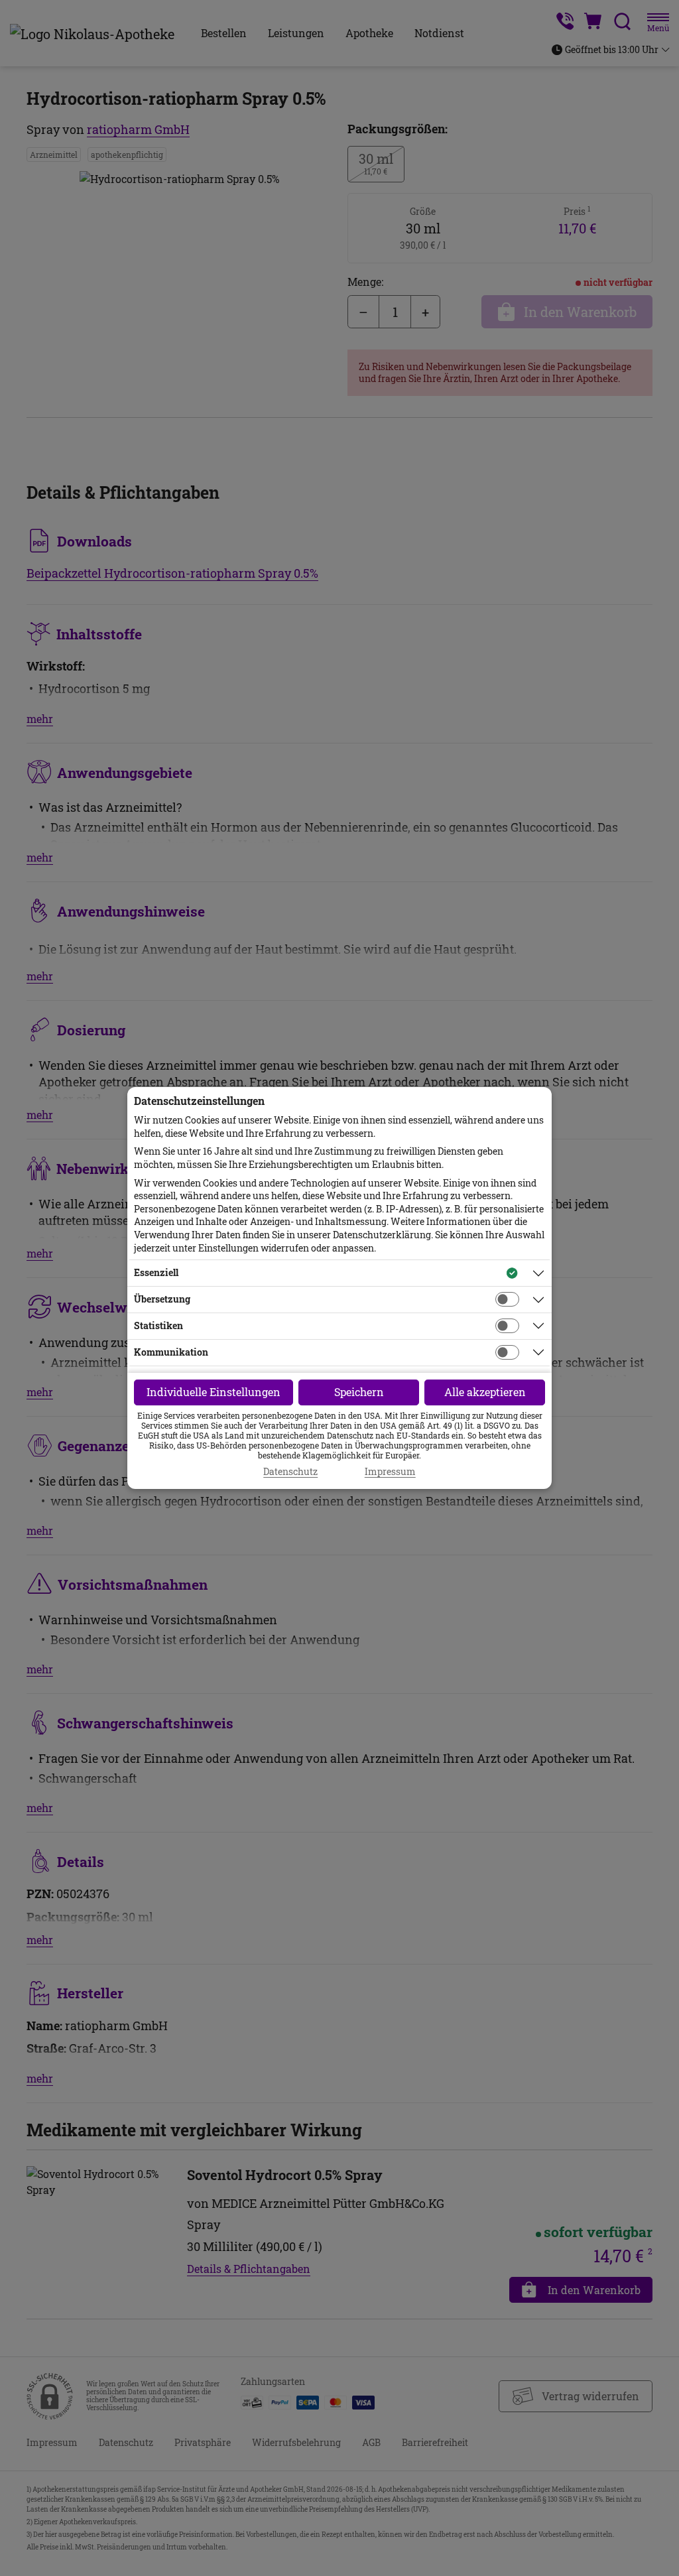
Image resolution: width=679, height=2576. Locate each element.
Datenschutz (290, 1472)
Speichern (359, 1392)
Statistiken (158, 1325)
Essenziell (156, 1272)
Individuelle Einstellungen (214, 1392)
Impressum (390, 1472)
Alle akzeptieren (485, 1392)
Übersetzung (162, 1299)
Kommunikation (171, 1352)
